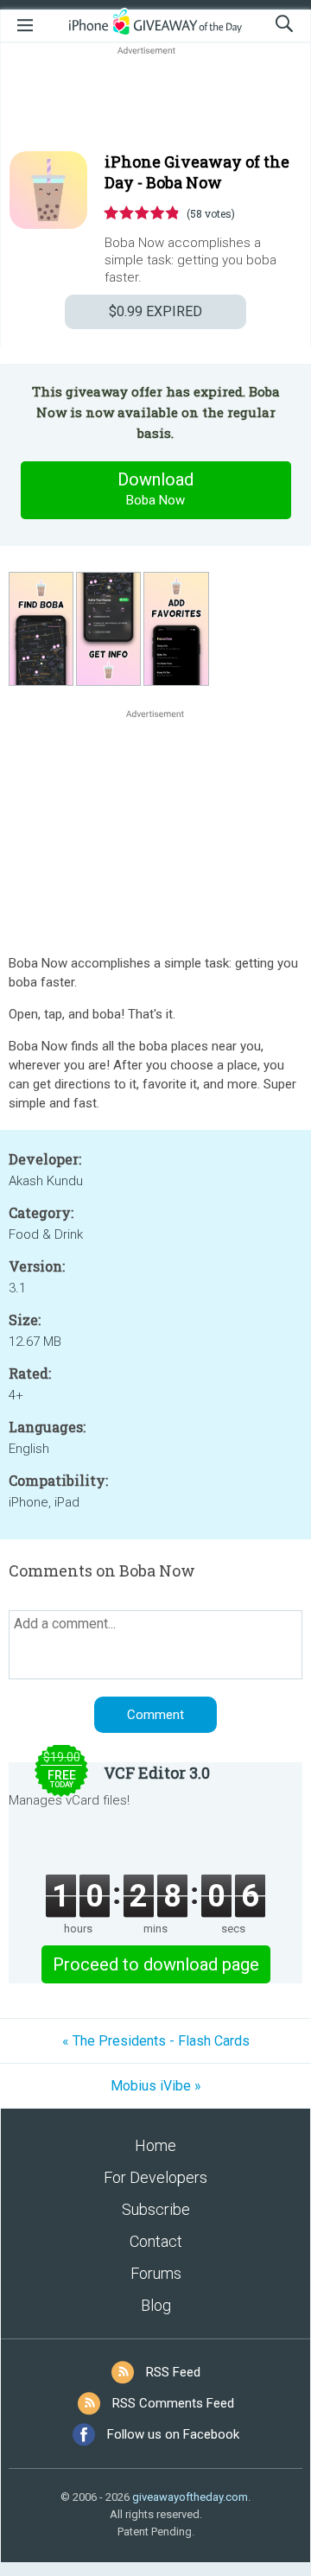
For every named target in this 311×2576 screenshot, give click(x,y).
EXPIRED (155, 311)
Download (155, 489)
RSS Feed (173, 2372)
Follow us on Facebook (173, 2434)
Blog (156, 2305)
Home (155, 2145)
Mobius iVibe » (156, 2086)
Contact (156, 2241)
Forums (156, 2273)
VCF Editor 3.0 (157, 1773)
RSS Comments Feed (173, 2403)
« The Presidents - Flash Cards (156, 2041)
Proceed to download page (156, 1964)
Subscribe (156, 2209)
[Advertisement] (155, 100)
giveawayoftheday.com (190, 2497)
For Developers (155, 2177)
